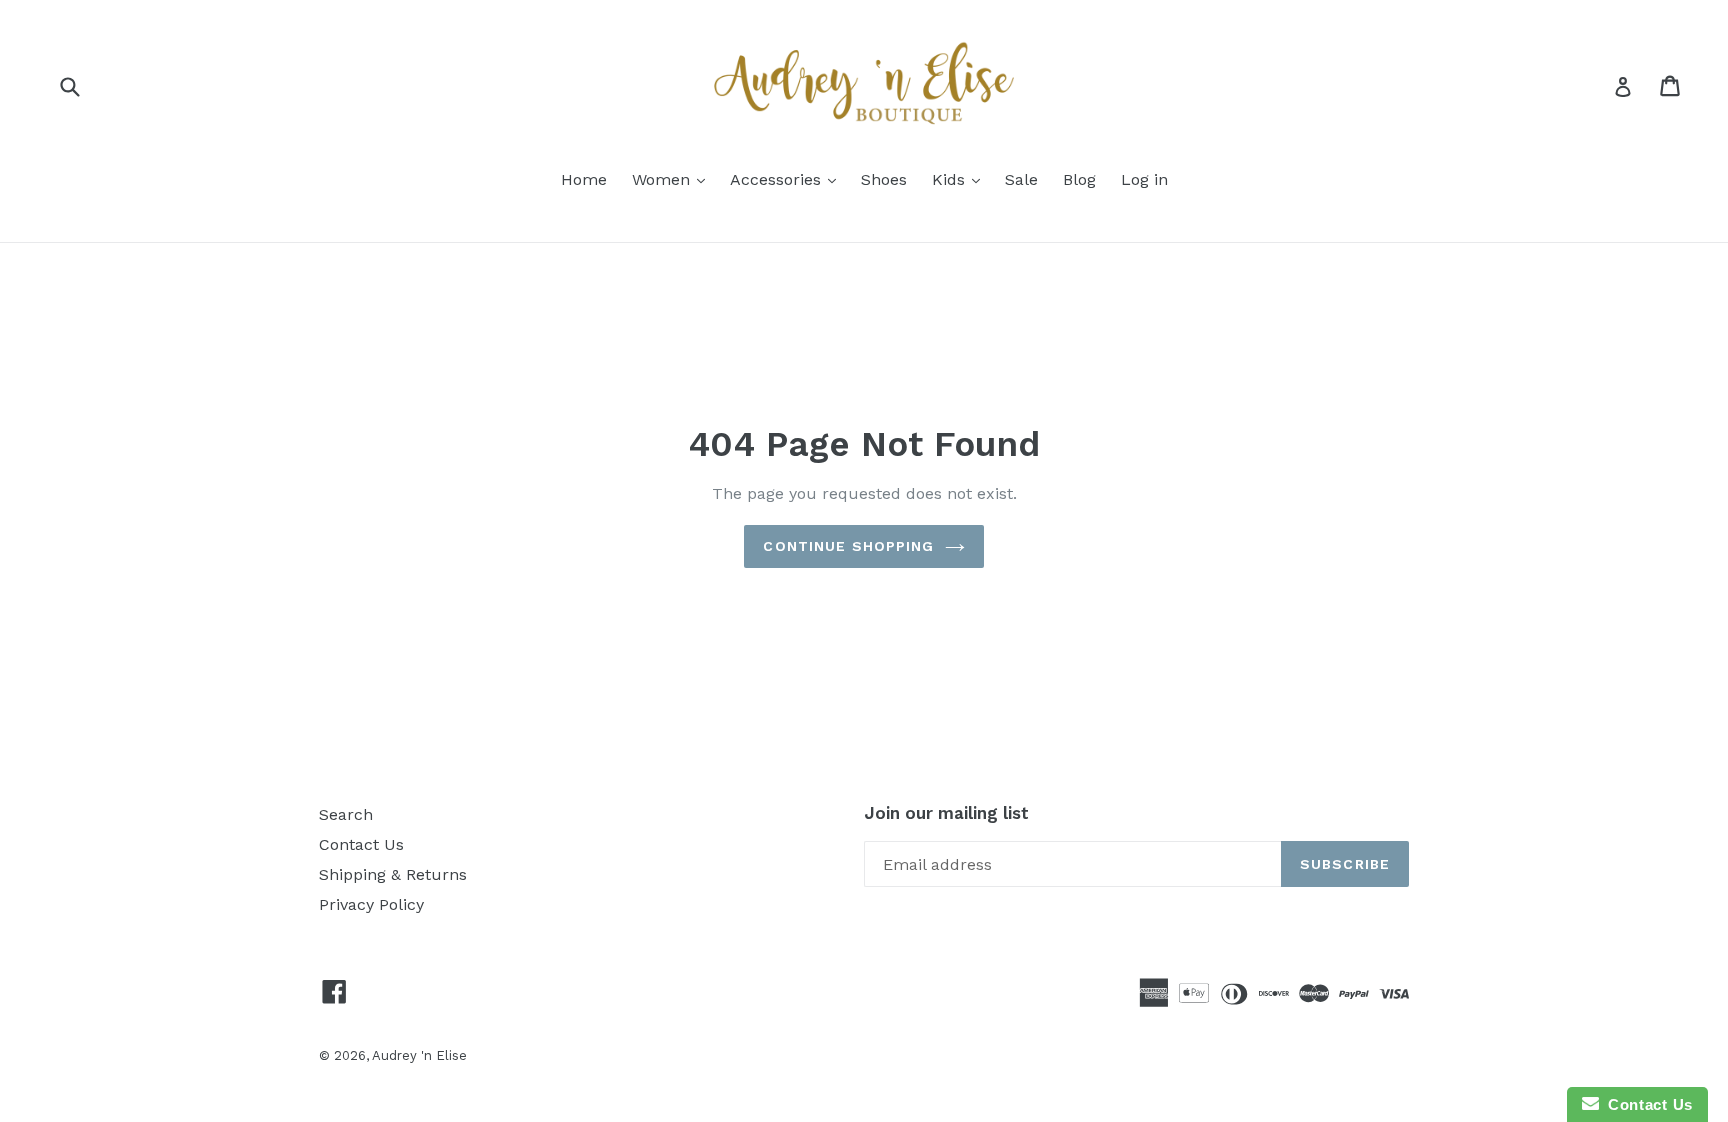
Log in (1144, 179)
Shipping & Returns (393, 874)
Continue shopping (848, 546)
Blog (1079, 179)
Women (663, 179)
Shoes (884, 179)
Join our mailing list (946, 813)
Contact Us (361, 844)
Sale (1021, 179)
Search (346, 814)
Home (584, 179)
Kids (951, 179)
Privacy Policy (371, 904)
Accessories (778, 179)
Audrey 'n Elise (419, 1055)
